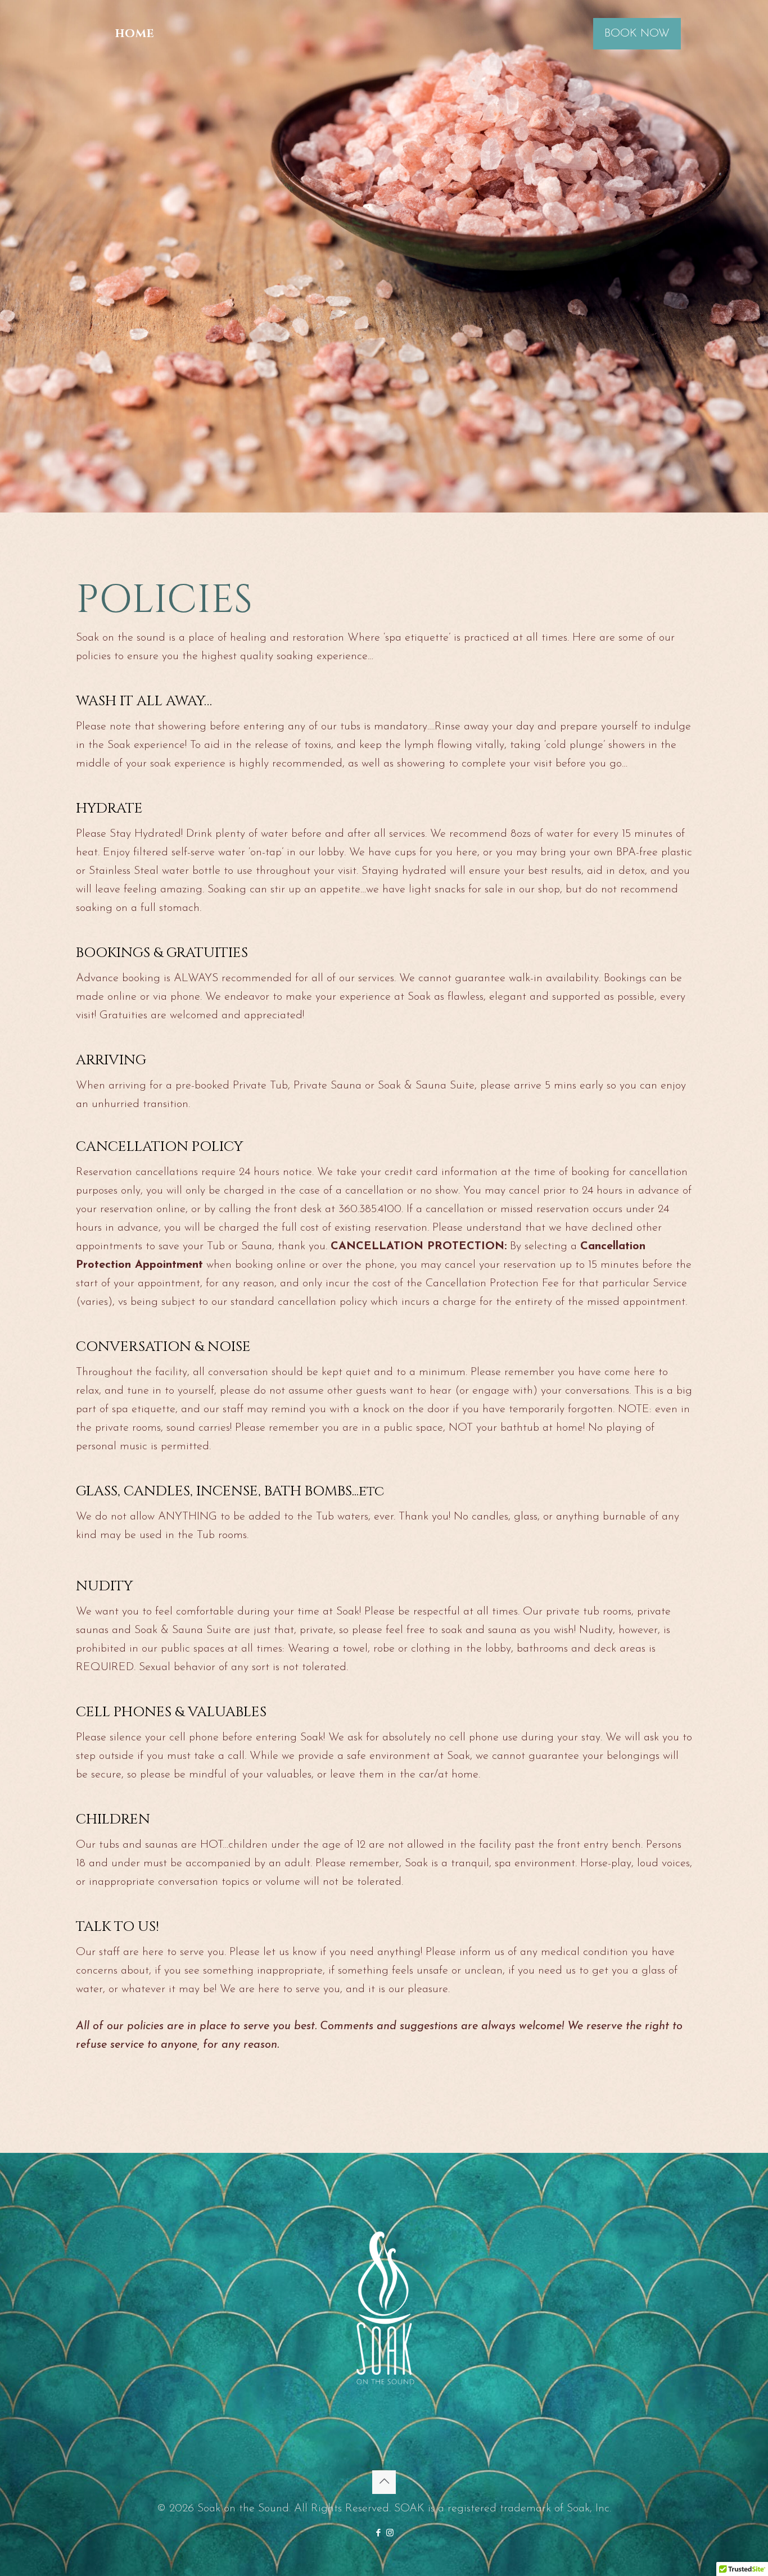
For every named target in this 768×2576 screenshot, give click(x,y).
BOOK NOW (637, 34)
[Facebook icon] (378, 2534)
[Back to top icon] (384, 2482)
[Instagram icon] (390, 2534)
